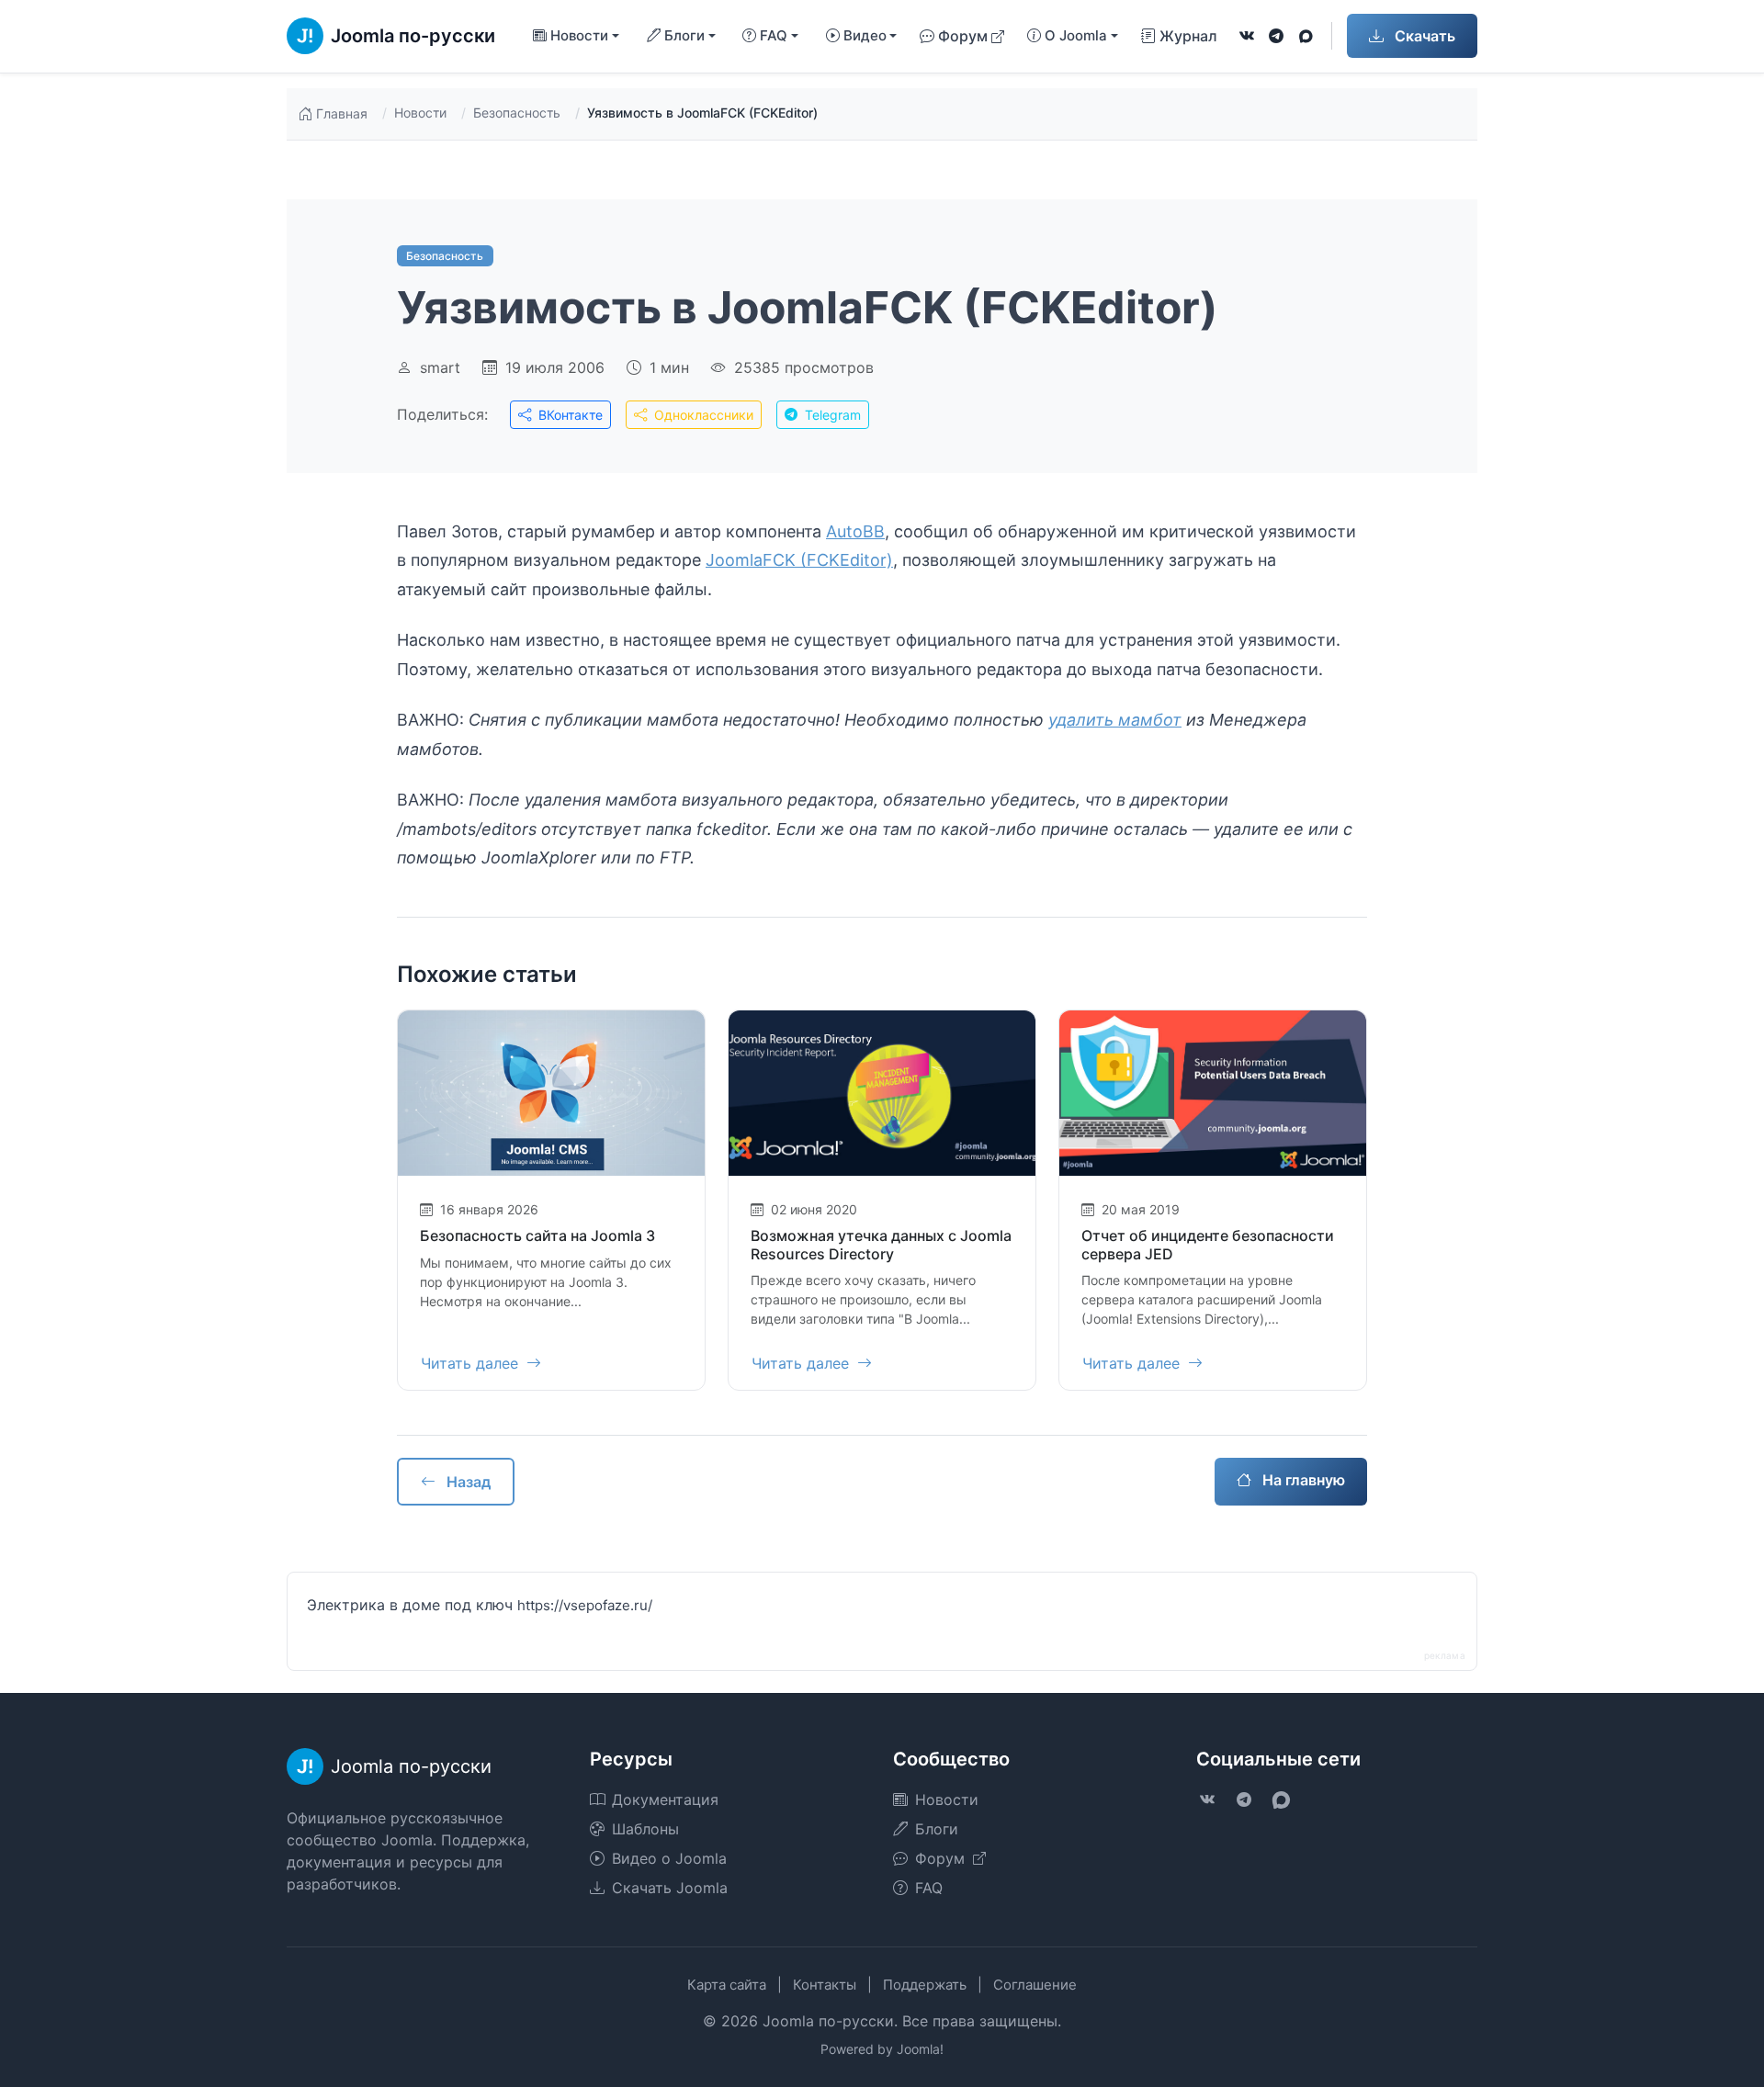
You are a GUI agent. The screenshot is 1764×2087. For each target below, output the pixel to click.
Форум (963, 36)
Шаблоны (645, 1829)
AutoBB (855, 531)
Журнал (1188, 36)
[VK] (1247, 36)
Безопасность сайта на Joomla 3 (537, 1235)
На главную (1302, 1480)
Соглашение (1035, 1985)
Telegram (831, 415)
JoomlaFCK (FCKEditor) (799, 560)
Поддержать (925, 1985)
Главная (342, 113)
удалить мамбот (1115, 720)
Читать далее (472, 1363)
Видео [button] (865, 35)
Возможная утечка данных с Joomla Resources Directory (881, 1244)
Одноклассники (702, 415)
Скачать (1423, 36)
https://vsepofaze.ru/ (585, 1605)
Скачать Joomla (670, 1888)
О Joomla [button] (1076, 35)
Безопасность (517, 113)
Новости (420, 113)
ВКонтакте (569, 415)
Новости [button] (579, 35)
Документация (665, 1799)
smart (440, 367)
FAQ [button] (774, 35)
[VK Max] (1306, 36)
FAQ (929, 1888)
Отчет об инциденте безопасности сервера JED (1208, 1244)
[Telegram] (1276, 36)
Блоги (937, 1829)
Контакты (825, 1985)
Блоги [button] (684, 35)
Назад (467, 1482)
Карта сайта (727, 1985)
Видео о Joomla (669, 1858)
